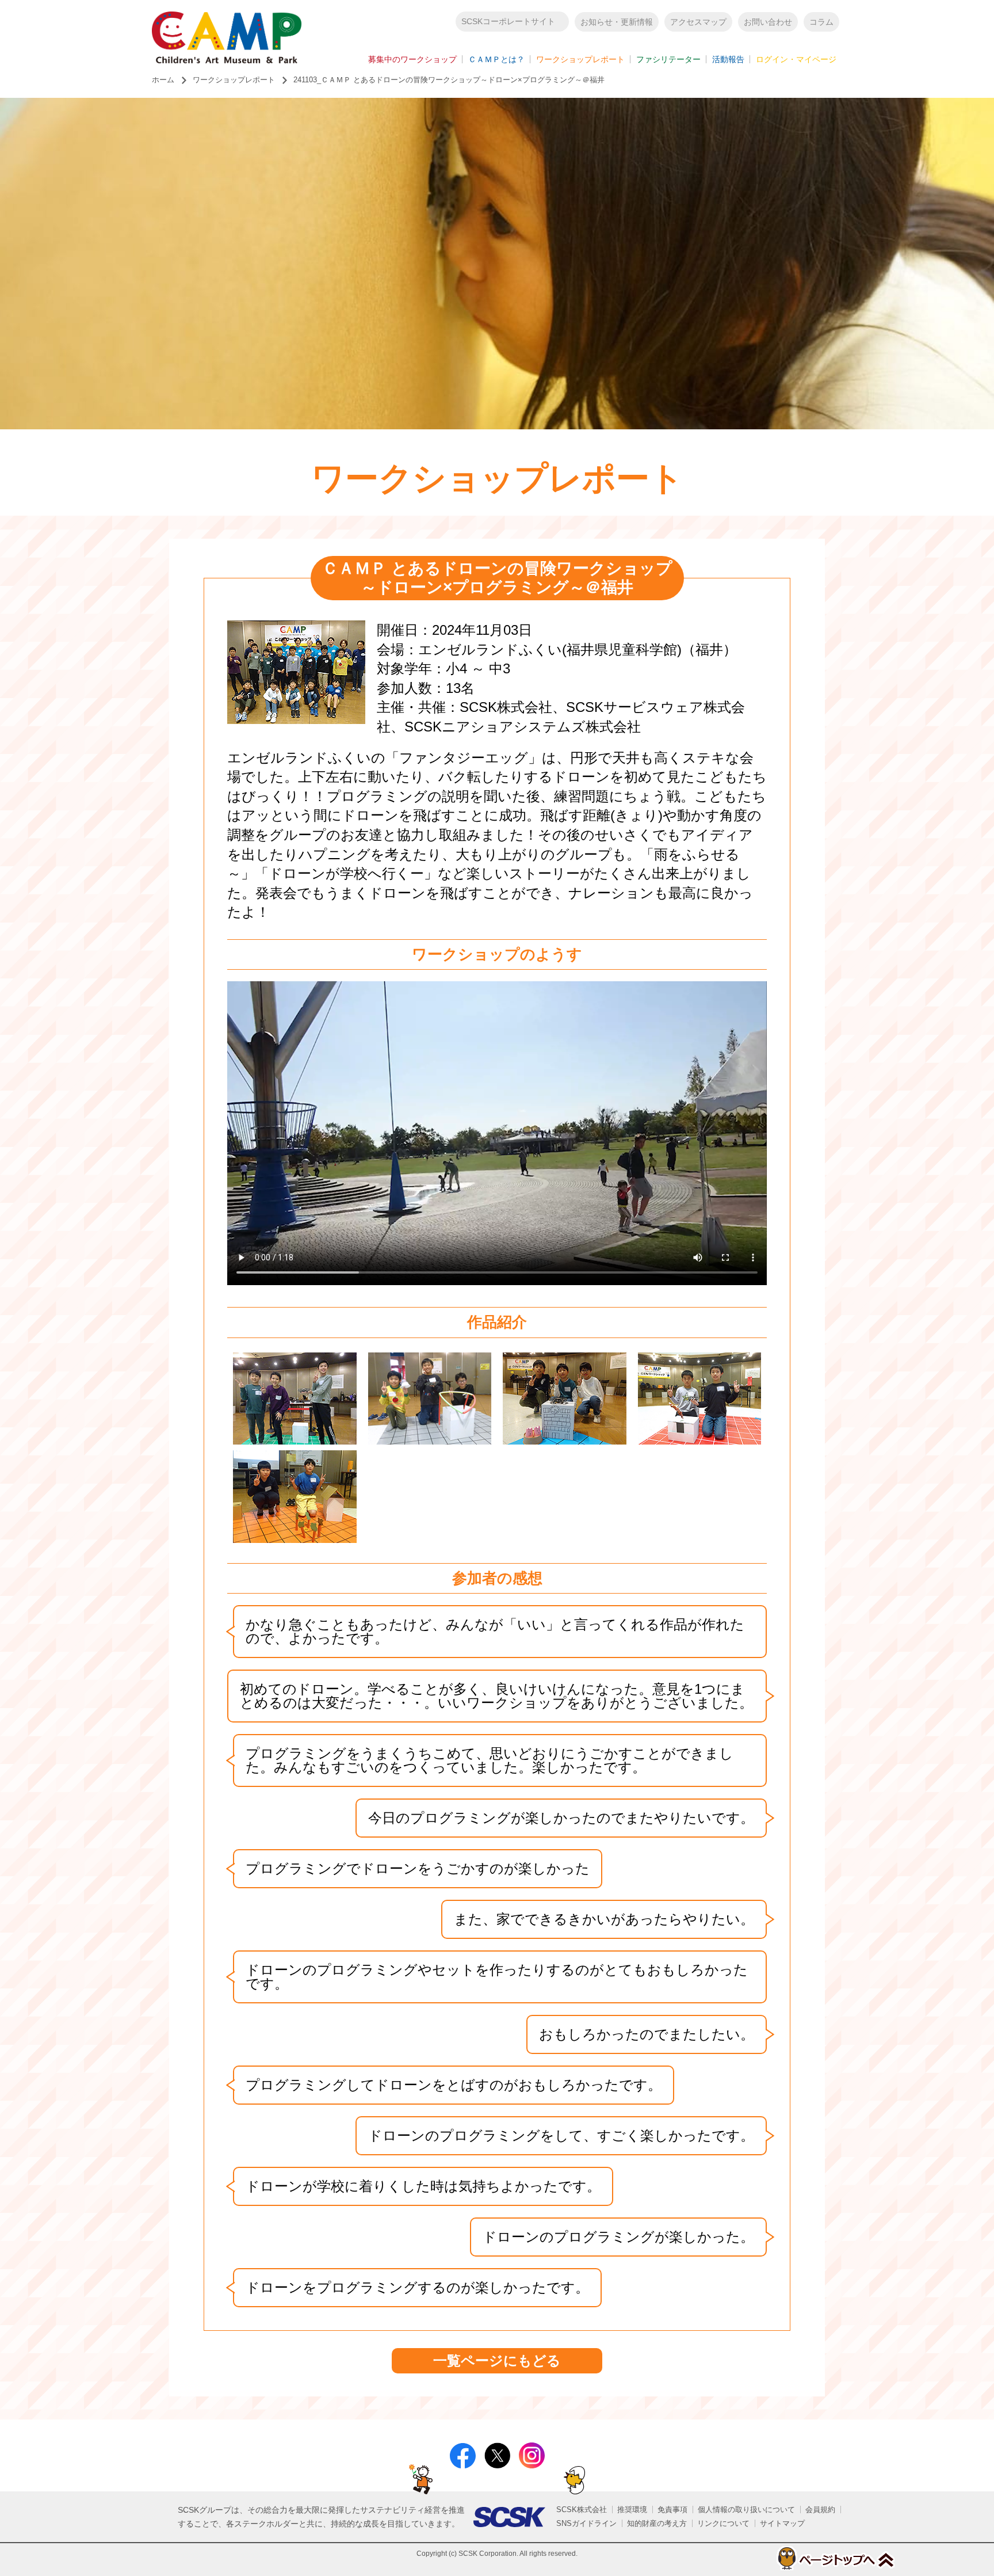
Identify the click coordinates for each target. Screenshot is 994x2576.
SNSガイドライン (586, 2523)
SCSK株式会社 (582, 2510)
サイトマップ (782, 2523)
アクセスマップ (698, 22)
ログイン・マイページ (796, 59)
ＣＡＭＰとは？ (496, 59)
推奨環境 (632, 2510)
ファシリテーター (668, 59)
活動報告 (728, 59)
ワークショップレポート (580, 59)
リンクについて (723, 2523)
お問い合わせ (768, 22)
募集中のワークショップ (412, 59)
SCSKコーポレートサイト (508, 21)
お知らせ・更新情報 (617, 22)
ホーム (163, 80)
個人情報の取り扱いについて (746, 2510)
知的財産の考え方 (657, 2523)
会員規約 (820, 2510)
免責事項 (672, 2510)
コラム (821, 22)
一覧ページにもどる (497, 2360)
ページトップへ (835, 2558)
